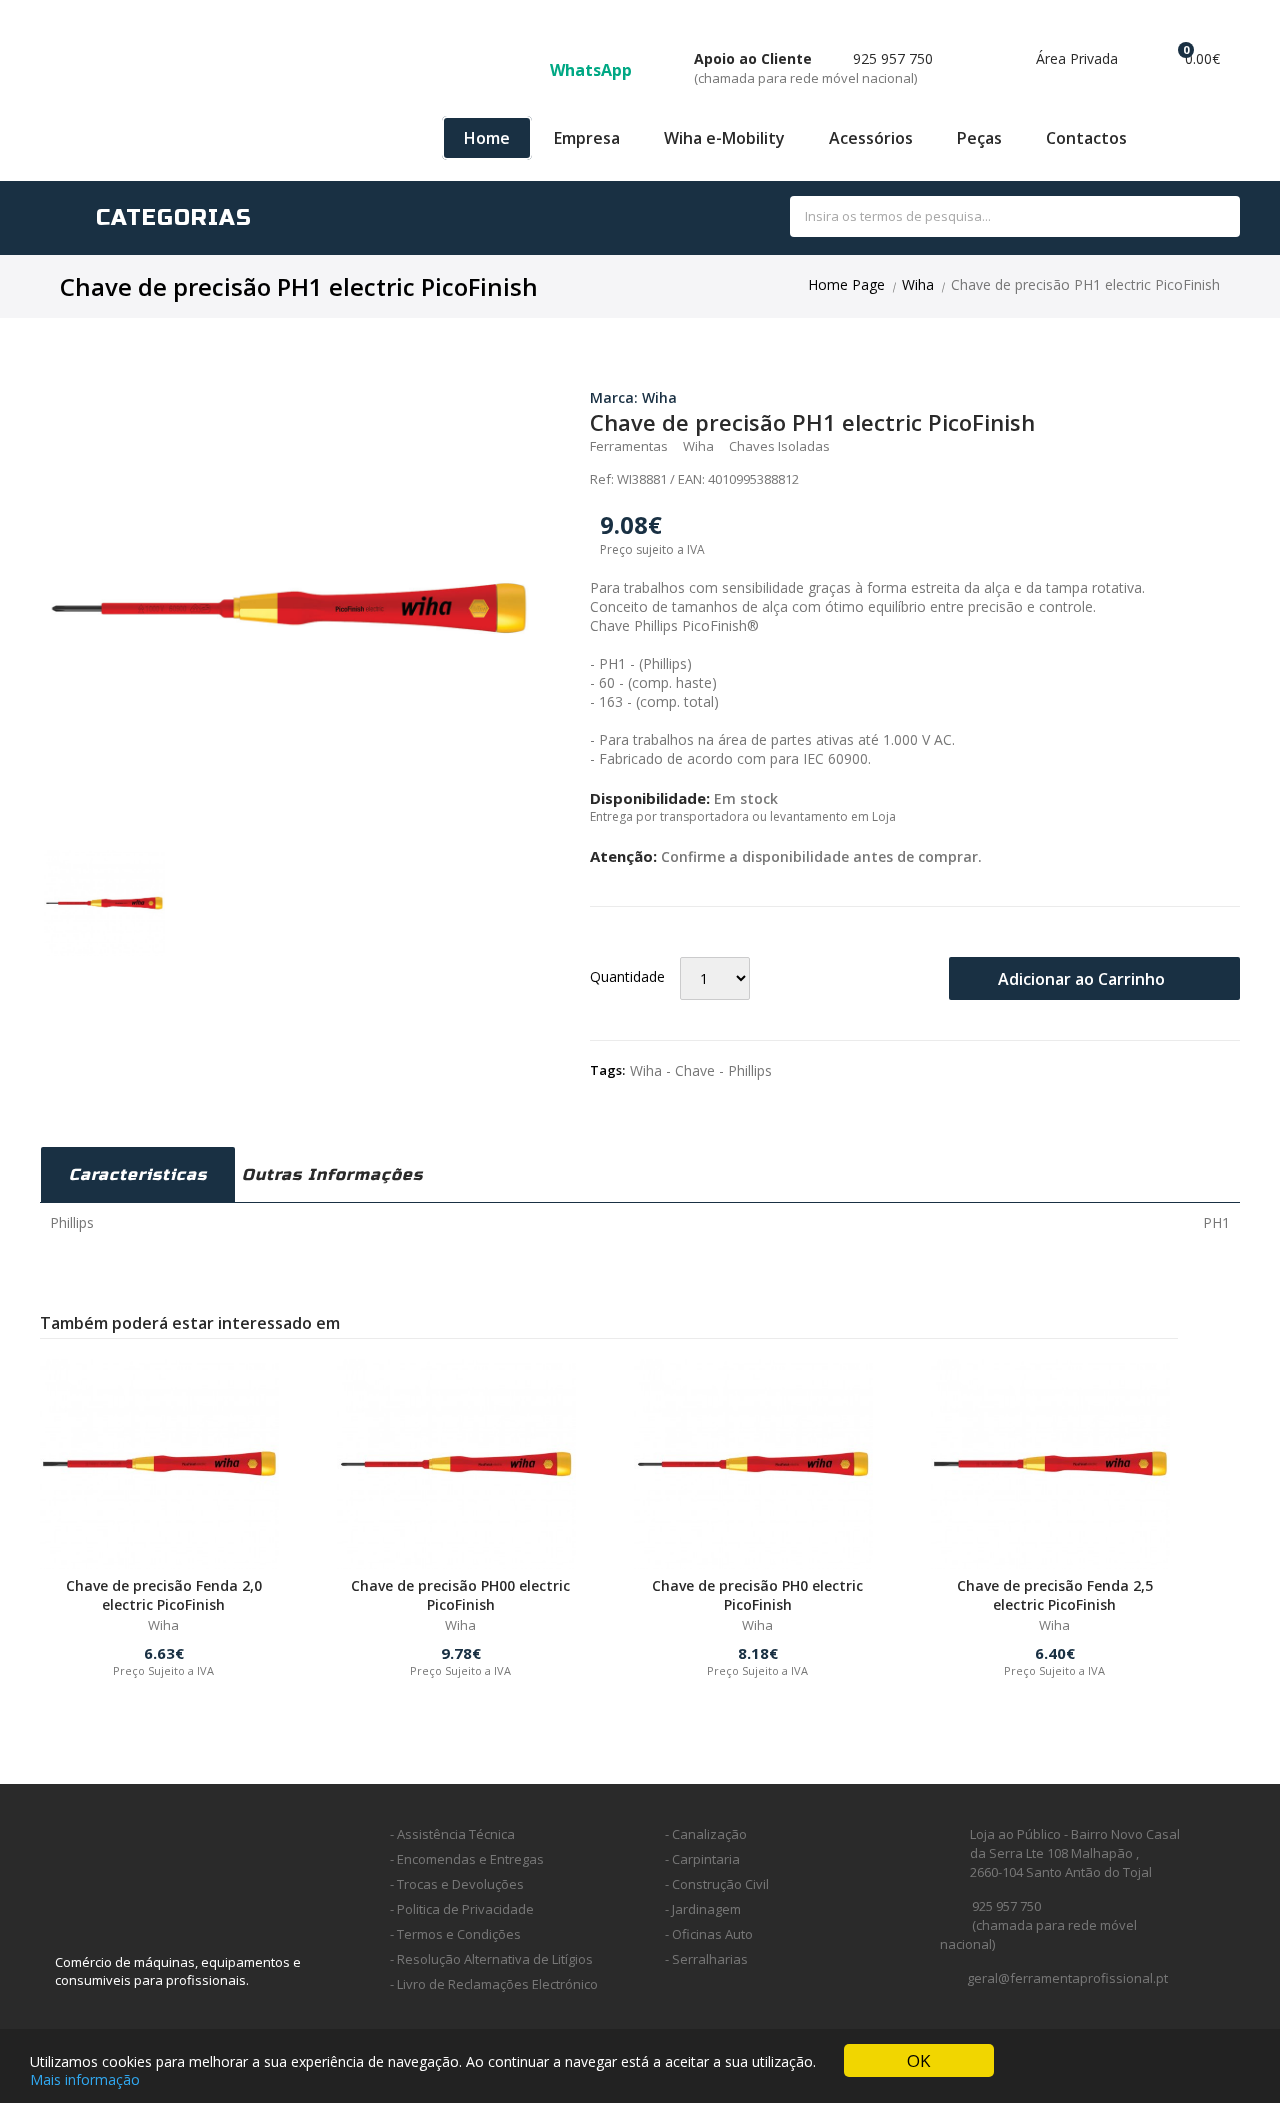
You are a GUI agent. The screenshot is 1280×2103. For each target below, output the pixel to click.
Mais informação (85, 2079)
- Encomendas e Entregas (467, 1859)
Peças (979, 138)
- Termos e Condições (455, 1934)
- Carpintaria (702, 1859)
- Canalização (706, 1834)
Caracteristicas (138, 1174)
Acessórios (871, 138)
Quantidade (627, 976)
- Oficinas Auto (709, 1934)
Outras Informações (332, 1174)
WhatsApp (593, 70)
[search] (1202, 217)
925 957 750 (813, 68)
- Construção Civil (717, 1884)
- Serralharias (706, 1959)
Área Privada (1075, 58)
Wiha (918, 284)
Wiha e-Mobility (724, 138)
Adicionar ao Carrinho (1083, 979)
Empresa (587, 138)
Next (566, 587)
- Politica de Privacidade (462, 1909)
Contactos (1086, 138)
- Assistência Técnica (452, 1834)
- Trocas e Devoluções (457, 1884)
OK (918, 2060)
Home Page (846, 284)
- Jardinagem (703, 1909)
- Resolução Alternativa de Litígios (491, 1959)
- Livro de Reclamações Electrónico (494, 1984)
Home (487, 138)
